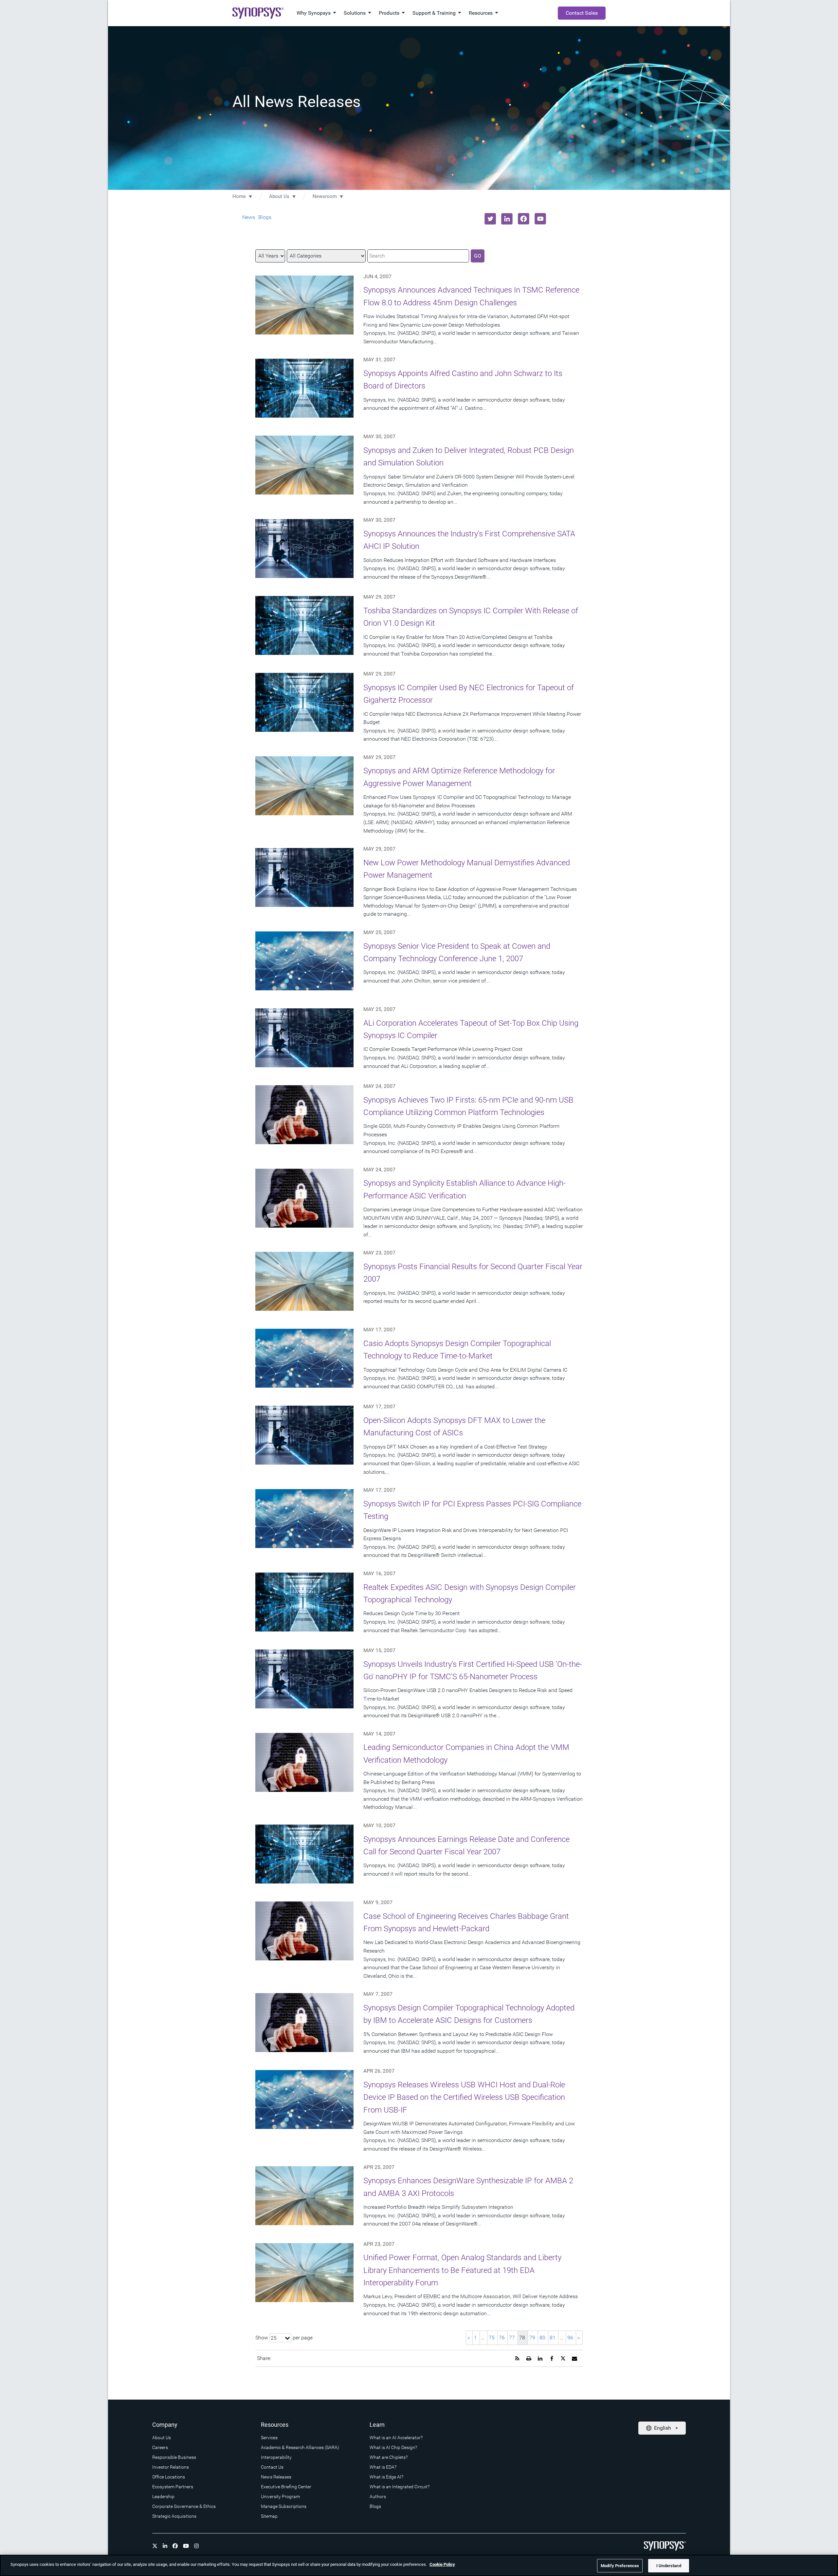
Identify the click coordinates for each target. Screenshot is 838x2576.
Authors (378, 2496)
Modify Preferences (620, 2566)
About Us (279, 196)
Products (389, 13)
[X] (155, 2546)
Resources (481, 13)
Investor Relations (171, 2467)
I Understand (669, 2566)
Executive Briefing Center (286, 2487)
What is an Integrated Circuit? (400, 2487)
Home (239, 196)
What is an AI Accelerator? (396, 2438)
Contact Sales (582, 13)
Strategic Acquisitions (174, 2516)
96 (570, 2338)
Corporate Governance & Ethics (184, 2506)
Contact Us (272, 2467)
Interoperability (276, 2457)
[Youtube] (186, 2546)
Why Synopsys (314, 13)
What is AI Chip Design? (393, 2447)
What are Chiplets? (389, 2457)
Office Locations (169, 2477)
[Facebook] (175, 2546)
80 (542, 2338)
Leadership (163, 2496)
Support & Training (434, 13)
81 (553, 2338)
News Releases (276, 2477)
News (249, 217)
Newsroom (325, 196)
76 (502, 2338)
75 (492, 2338)
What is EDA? (383, 2467)
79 (532, 2338)
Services (269, 2438)
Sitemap (269, 2516)
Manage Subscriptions (284, 2506)
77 (512, 2338)
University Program (280, 2496)
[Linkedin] (165, 2546)
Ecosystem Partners (173, 2487)
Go (478, 256)
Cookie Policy (442, 2564)
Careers (160, 2447)
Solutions (355, 13)
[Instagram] (196, 2546)
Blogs (265, 217)
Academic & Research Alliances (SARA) (300, 2447)
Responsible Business (174, 2457)
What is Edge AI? (386, 2477)
